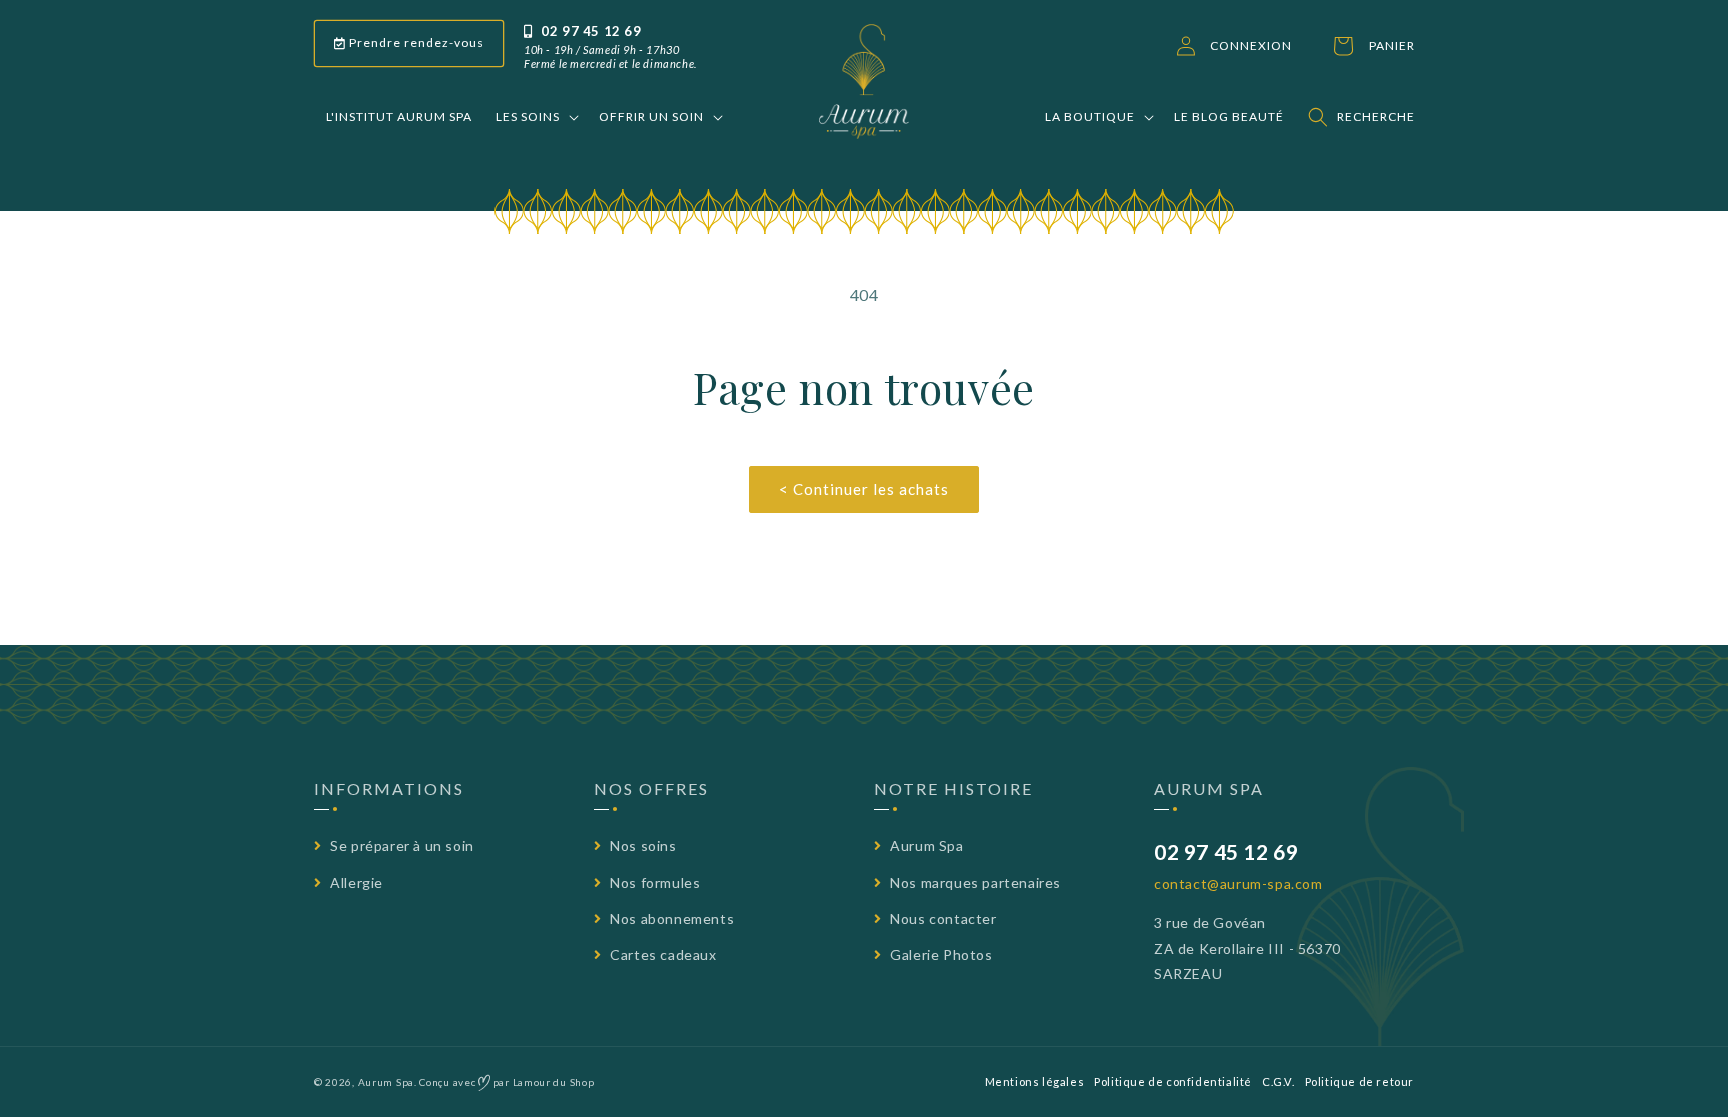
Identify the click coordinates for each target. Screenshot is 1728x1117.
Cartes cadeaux (662, 954)
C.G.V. (1278, 1081)
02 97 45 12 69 (590, 31)
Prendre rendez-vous (415, 42)
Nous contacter (942, 918)
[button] (535, 117)
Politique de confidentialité (1173, 1081)
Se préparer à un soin (400, 845)
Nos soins (642, 845)
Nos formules (653, 882)
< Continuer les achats (864, 489)
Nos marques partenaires (974, 882)
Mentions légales (1035, 1081)
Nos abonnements (670, 918)
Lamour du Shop (554, 1082)
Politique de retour (1359, 1081)
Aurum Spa (925, 845)
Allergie (355, 882)
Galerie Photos (940, 954)
